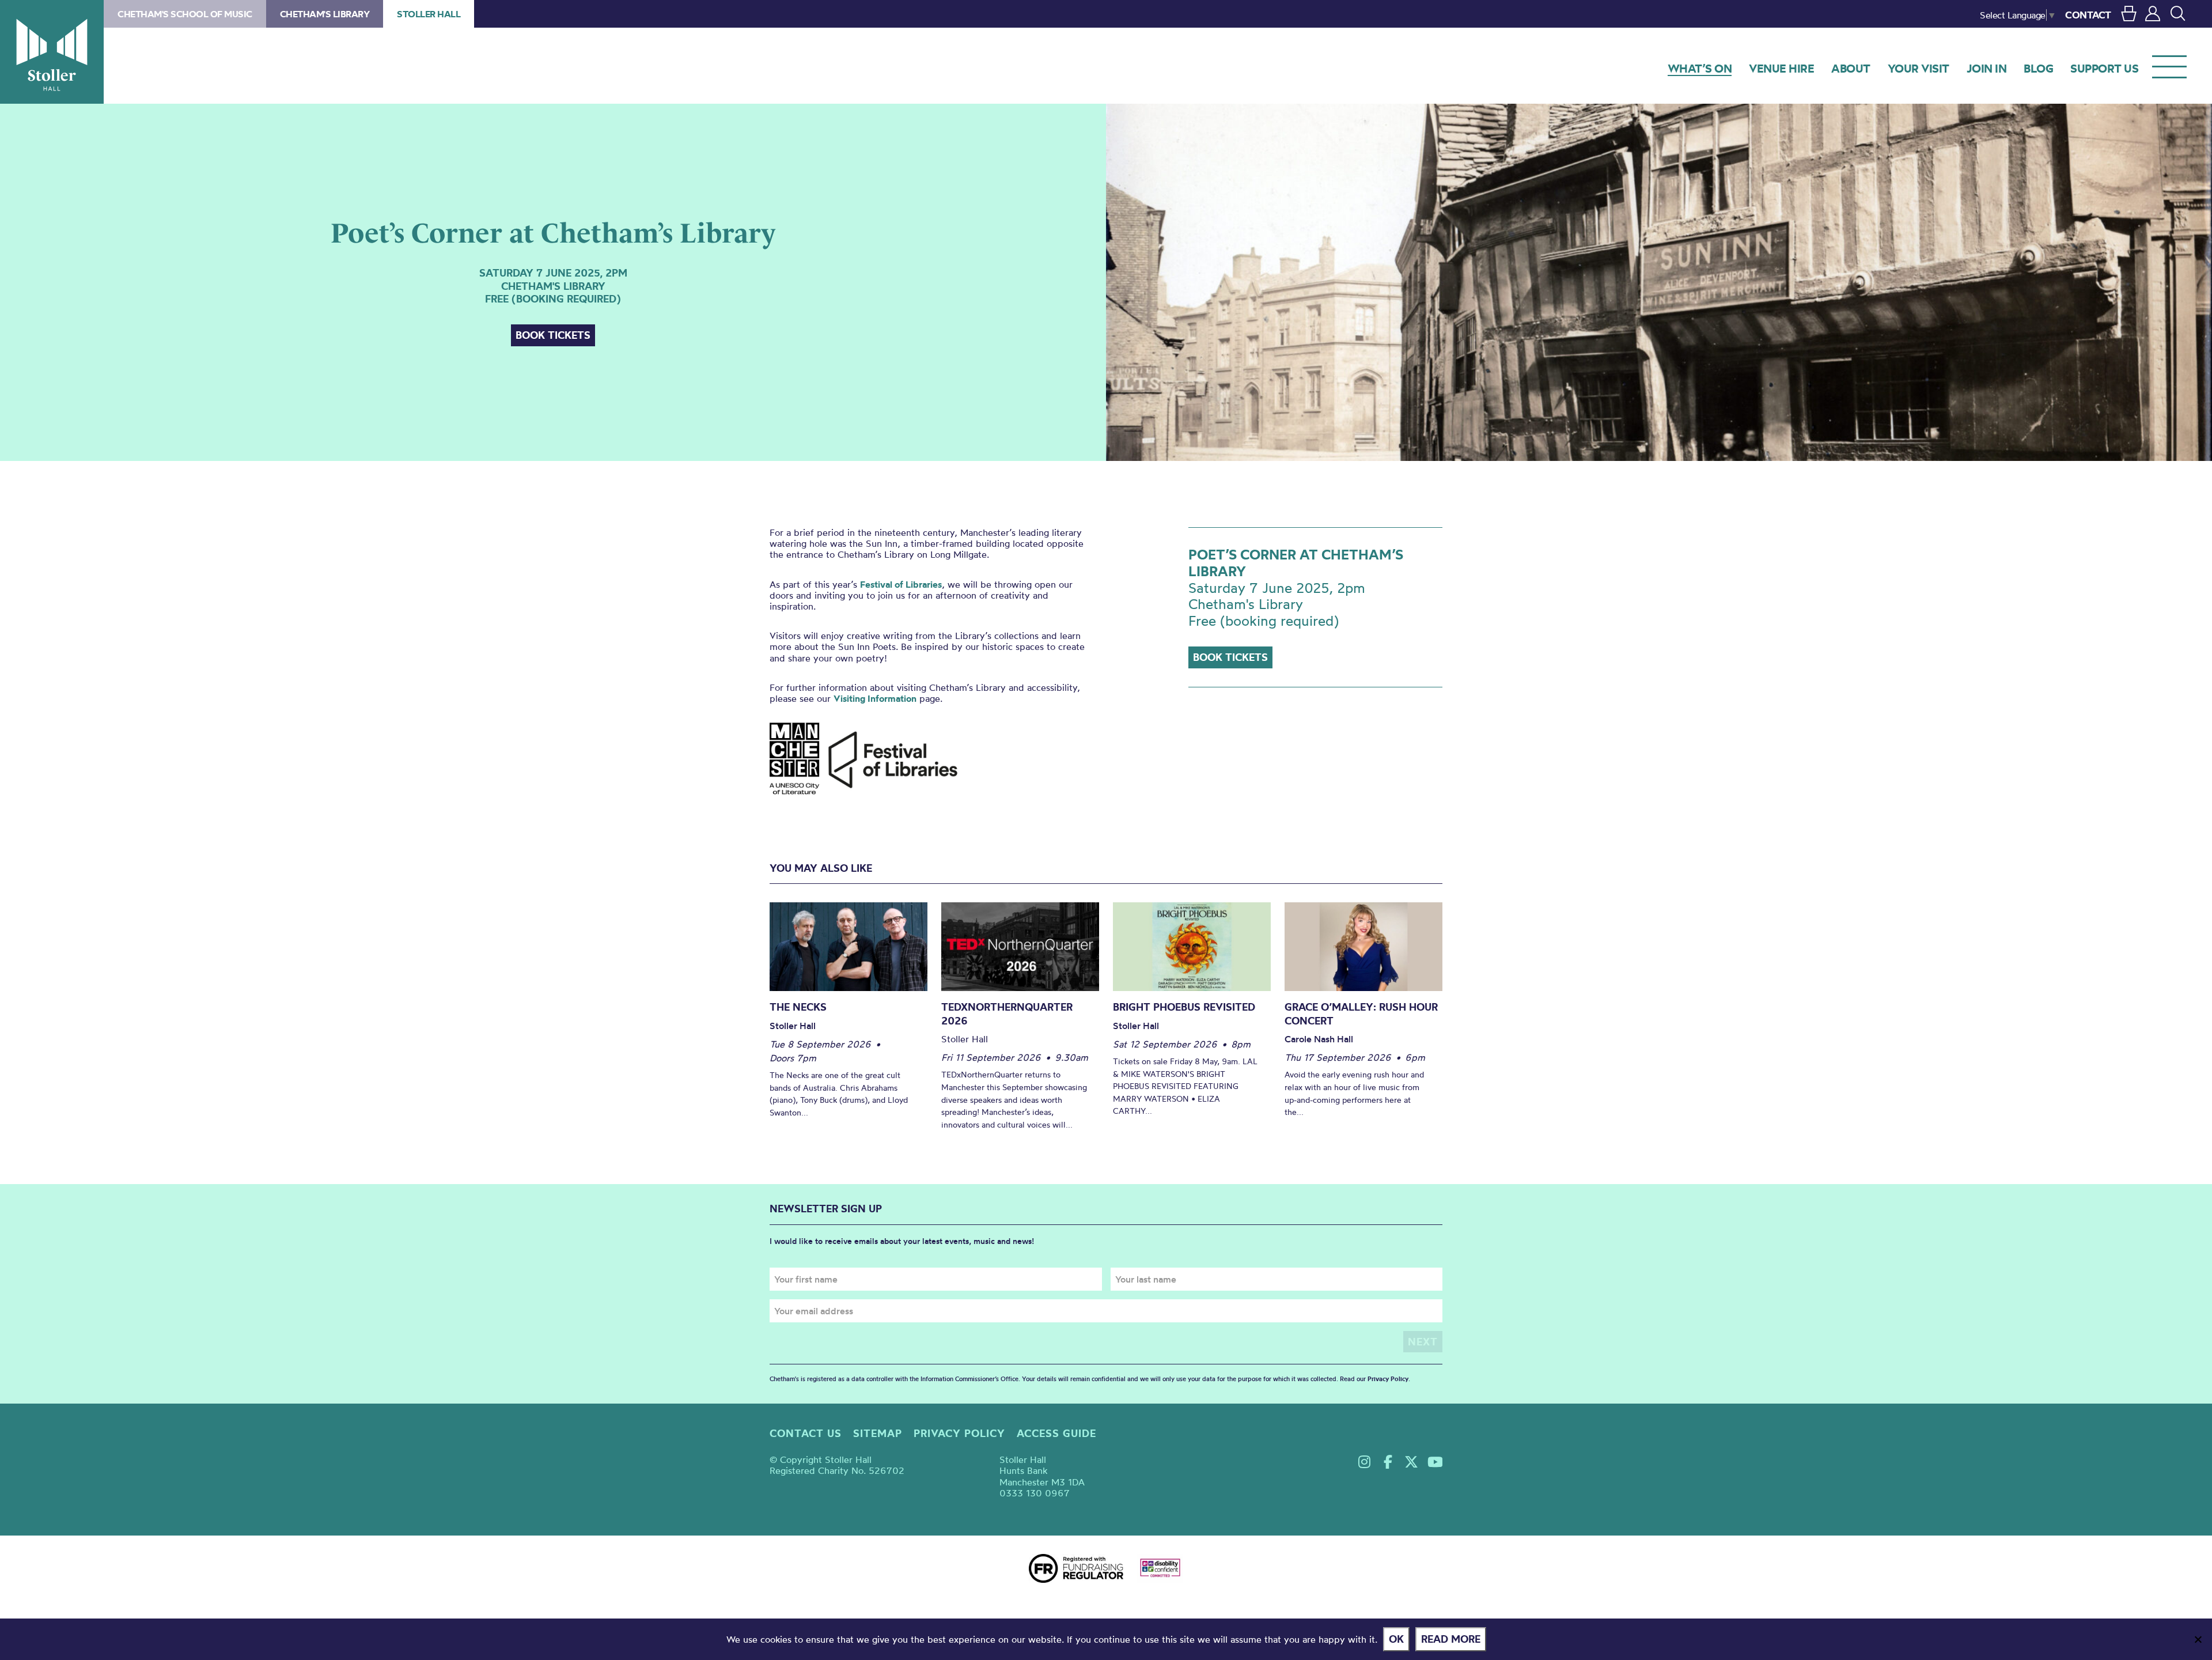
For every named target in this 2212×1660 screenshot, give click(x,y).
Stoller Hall (52, 52)
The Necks (798, 1007)
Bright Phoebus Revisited (1184, 1007)
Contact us (806, 1433)
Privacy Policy (1388, 1379)
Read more (1451, 1639)
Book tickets (553, 335)
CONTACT (2088, 15)
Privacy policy (959, 1433)
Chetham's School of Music (185, 14)
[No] (2198, 1639)
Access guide (1056, 1433)
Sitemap (878, 1433)
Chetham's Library (325, 14)
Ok (1396, 1639)
